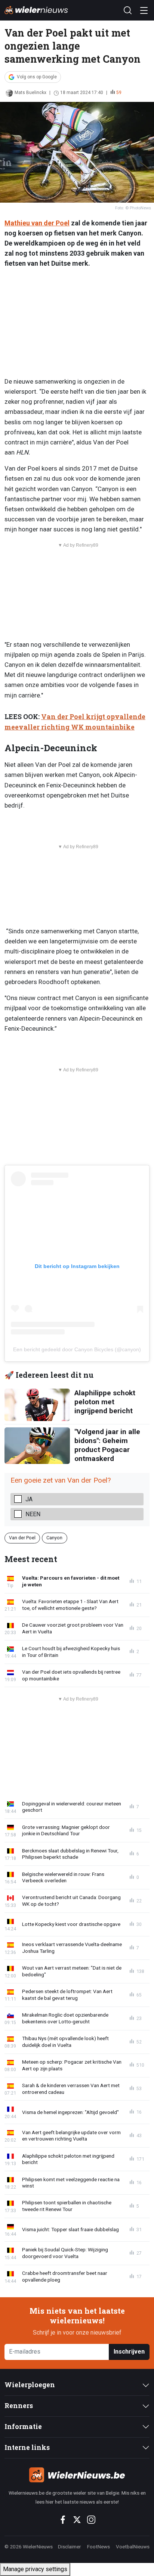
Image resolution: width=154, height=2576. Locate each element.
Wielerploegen (30, 2385)
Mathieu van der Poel (37, 223)
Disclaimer (70, 2547)
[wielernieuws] (77, 2475)
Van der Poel (22, 1538)
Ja (29, 1499)
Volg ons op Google (37, 77)
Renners (19, 2406)
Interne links (27, 2447)
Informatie (23, 2427)
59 (119, 93)
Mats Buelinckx (30, 93)
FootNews (98, 2547)
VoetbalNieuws (133, 2547)
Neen (33, 1514)
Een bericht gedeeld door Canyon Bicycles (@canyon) (77, 1349)
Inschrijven (129, 2352)
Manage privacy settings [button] (35, 2569)
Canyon (54, 1538)
